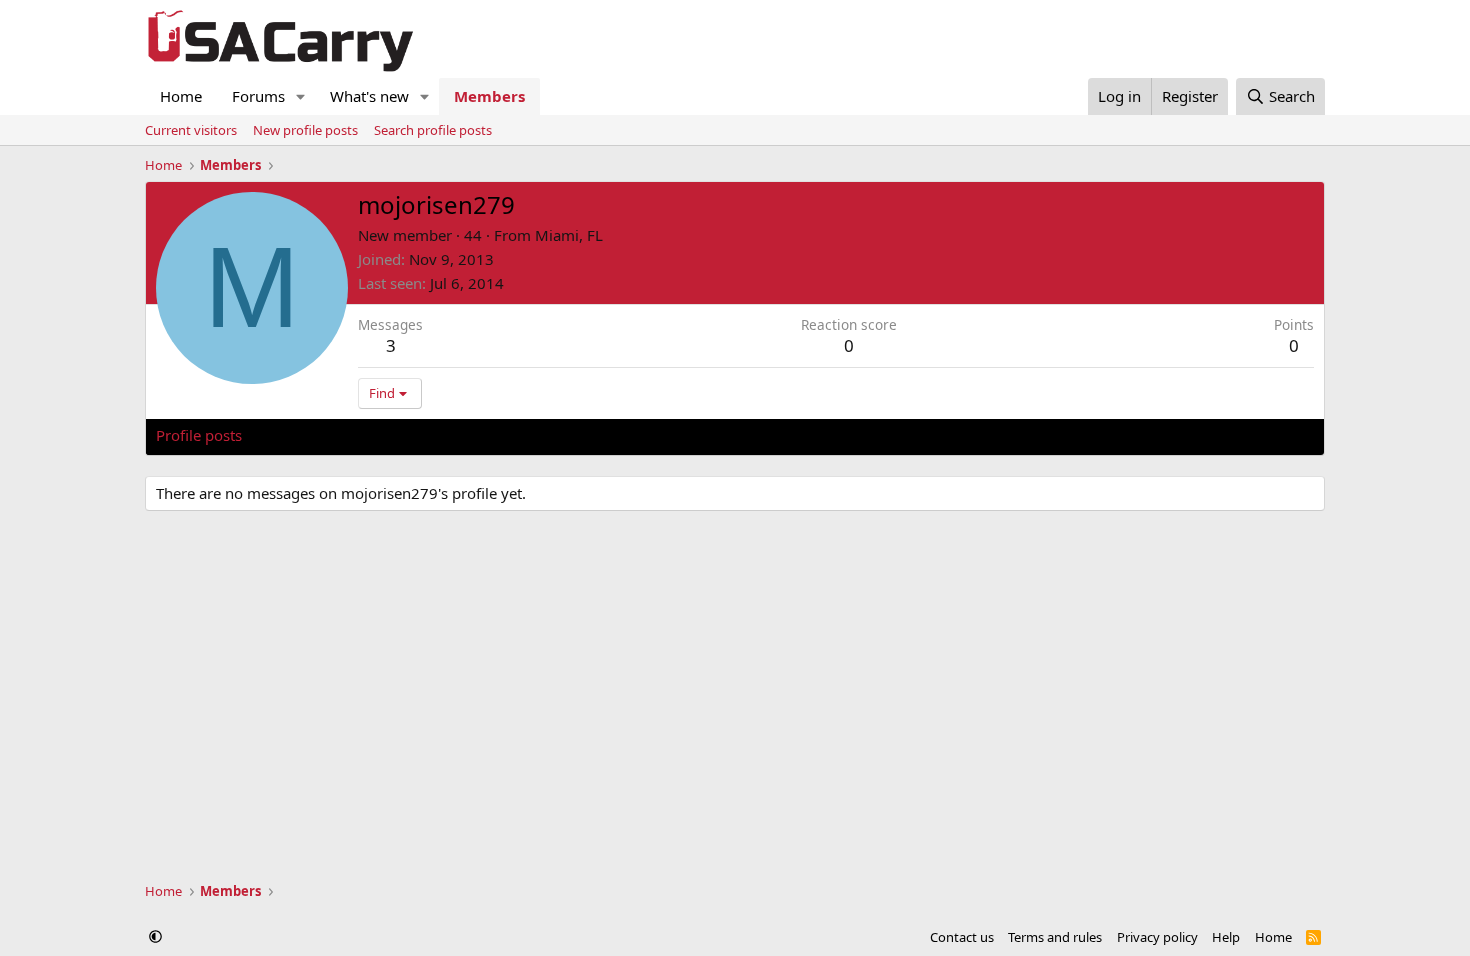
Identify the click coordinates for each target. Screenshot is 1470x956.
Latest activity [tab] (309, 435)
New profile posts (305, 130)
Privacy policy (1157, 937)
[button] (301, 96)
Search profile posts (433, 130)
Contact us (962, 937)
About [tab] (476, 435)
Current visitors (191, 130)
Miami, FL (569, 235)
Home (181, 96)
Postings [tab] (405, 435)
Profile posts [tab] (199, 435)
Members (489, 96)
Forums (258, 96)
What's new (369, 96)
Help (1226, 937)
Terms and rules (1055, 937)
